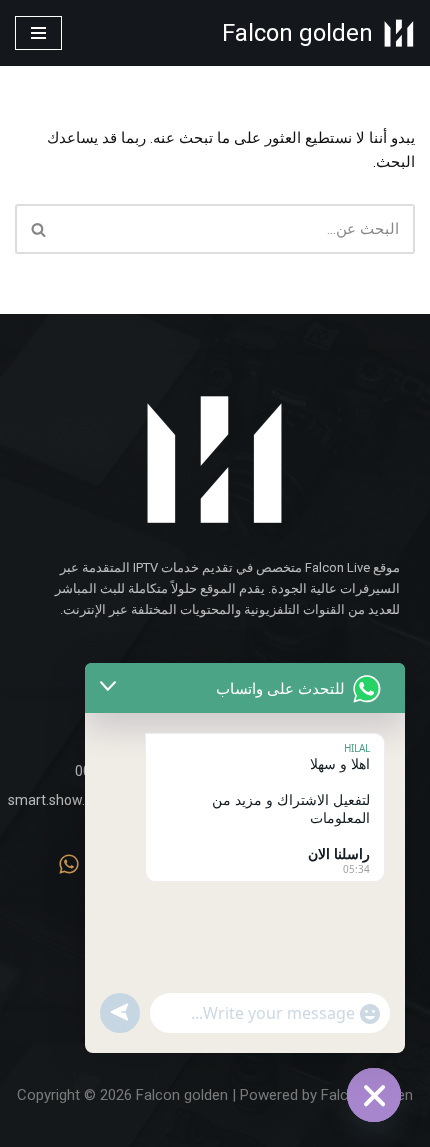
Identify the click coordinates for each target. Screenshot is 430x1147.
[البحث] (37, 229)
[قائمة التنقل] (38, 33)
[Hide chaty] (374, 1095)
